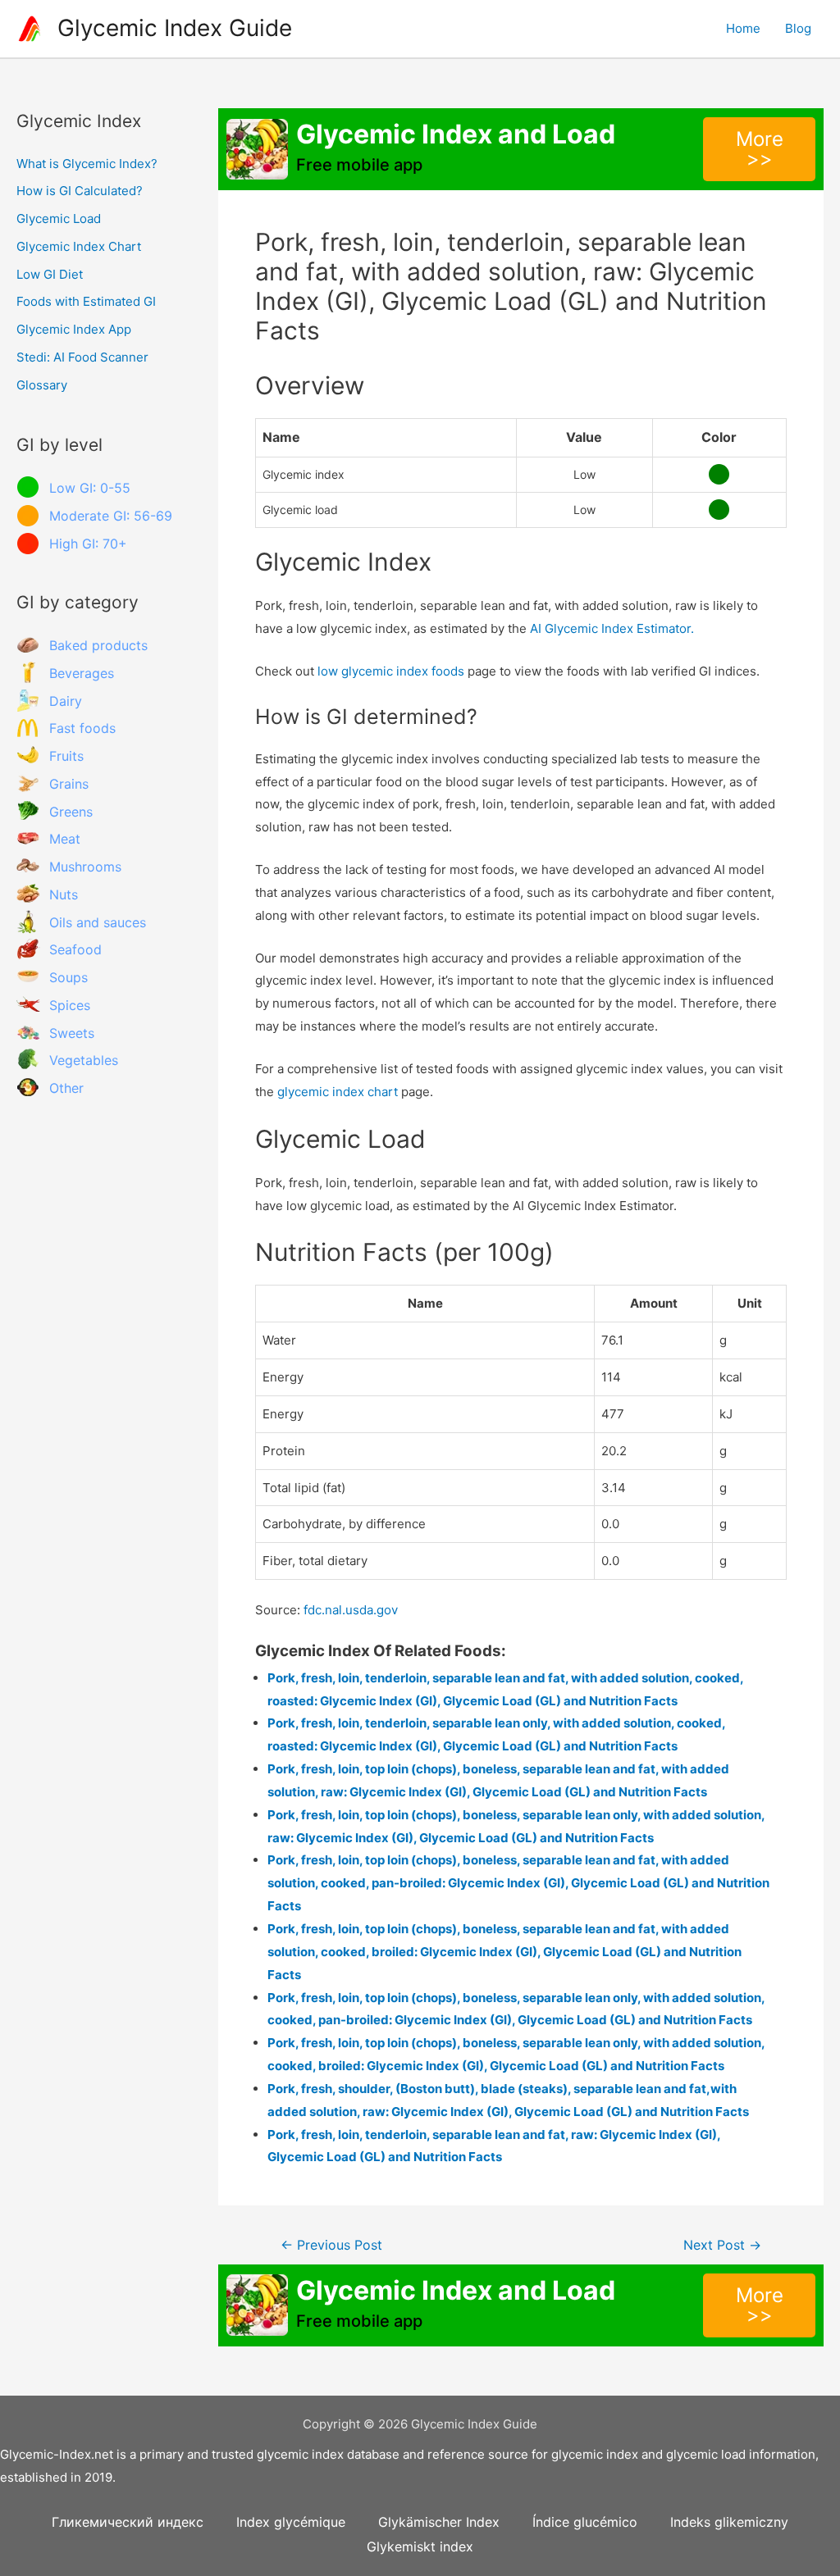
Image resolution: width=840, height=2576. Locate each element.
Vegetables (84, 1060)
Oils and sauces (98, 922)
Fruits (66, 756)
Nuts (64, 894)
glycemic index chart (338, 1092)
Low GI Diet (50, 274)
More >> (760, 149)
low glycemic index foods (391, 671)
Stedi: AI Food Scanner (82, 357)
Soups (68, 977)
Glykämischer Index (439, 2522)
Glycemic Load (59, 218)
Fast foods (82, 728)
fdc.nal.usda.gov (351, 1610)
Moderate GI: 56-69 (111, 516)
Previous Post (331, 2245)
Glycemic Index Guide (175, 28)
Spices (70, 1005)
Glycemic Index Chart (79, 246)
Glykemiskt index (420, 2546)
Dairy (66, 701)
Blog (798, 28)
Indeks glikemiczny (729, 2522)
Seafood (75, 949)
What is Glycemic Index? (87, 164)
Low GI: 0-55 (90, 488)
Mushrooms (85, 867)
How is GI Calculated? (80, 191)
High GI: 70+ (88, 544)
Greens (71, 812)
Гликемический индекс (128, 2522)
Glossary (42, 385)
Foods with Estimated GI (86, 301)
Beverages (82, 673)
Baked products (98, 645)
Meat (65, 839)
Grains (69, 784)
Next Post (722, 2245)
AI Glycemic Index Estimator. (612, 628)
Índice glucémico (585, 2522)
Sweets (72, 1033)
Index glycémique (291, 2522)
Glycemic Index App (74, 329)
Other (66, 1088)
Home (743, 28)
